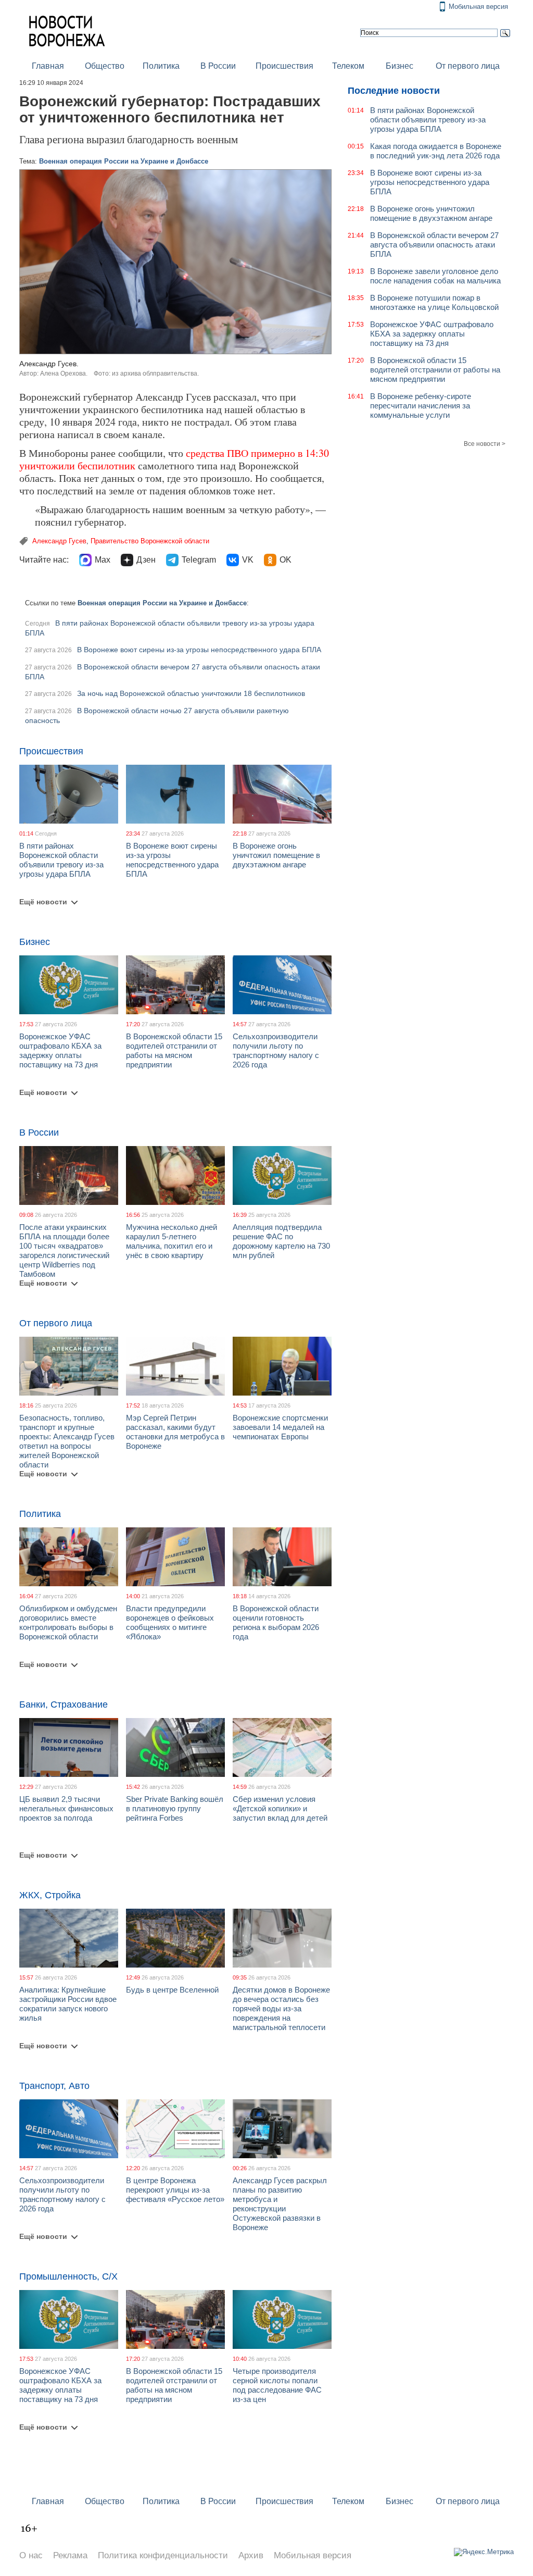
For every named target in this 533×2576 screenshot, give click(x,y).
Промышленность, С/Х (68, 2276)
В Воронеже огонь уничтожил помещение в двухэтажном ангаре (276, 855)
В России (218, 66)
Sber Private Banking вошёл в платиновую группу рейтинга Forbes (175, 1808)
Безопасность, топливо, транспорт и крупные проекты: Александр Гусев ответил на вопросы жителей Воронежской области (67, 1441)
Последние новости (394, 91)
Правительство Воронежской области (150, 541)
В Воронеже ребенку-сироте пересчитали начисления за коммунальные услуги (421, 406)
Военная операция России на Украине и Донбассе (124, 161)
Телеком (348, 66)
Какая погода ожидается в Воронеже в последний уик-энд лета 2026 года (436, 151)
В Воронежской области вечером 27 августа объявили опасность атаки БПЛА (434, 245)
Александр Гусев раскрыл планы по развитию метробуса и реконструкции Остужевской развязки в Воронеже (280, 2204)
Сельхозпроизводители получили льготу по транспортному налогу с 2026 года (276, 1050)
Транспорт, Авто (54, 2086)
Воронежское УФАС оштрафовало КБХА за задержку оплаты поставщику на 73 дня (60, 1050)
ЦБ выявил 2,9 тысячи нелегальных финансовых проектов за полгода (66, 1808)
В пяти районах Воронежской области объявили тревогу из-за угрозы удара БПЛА (61, 860)
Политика (161, 66)
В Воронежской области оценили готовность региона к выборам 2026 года (276, 1622)
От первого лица (468, 66)
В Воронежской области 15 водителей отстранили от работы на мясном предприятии (174, 1050)
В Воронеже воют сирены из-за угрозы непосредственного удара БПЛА (199, 650)
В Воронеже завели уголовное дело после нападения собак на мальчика (435, 276)
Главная (48, 66)
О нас (31, 2555)
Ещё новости (43, 902)
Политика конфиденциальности (163, 2555)
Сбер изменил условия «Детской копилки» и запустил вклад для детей (280, 1808)
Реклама (70, 2555)
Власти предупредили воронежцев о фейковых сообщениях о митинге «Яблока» (170, 1622)
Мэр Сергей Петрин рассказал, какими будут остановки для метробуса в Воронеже (175, 1432)
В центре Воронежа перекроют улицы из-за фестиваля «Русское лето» (175, 2190)
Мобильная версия (478, 7)
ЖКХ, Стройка (50, 1895)
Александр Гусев (59, 541)
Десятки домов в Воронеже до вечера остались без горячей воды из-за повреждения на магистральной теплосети (281, 2008)
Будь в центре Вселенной (172, 1990)
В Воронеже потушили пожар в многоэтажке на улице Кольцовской (434, 302)
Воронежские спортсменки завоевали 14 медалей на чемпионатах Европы (280, 1427)
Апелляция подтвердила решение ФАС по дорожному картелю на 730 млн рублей (281, 1241)
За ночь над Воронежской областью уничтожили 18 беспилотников (191, 693)
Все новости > (485, 444)
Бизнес (399, 66)
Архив (251, 2555)
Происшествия (284, 66)
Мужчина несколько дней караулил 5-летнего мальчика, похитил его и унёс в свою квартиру (172, 1241)
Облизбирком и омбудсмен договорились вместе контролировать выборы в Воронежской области (68, 1622)
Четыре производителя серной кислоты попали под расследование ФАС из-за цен (277, 2385)
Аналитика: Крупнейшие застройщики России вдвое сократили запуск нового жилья (68, 2004)
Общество (105, 66)
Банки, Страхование (64, 1704)
